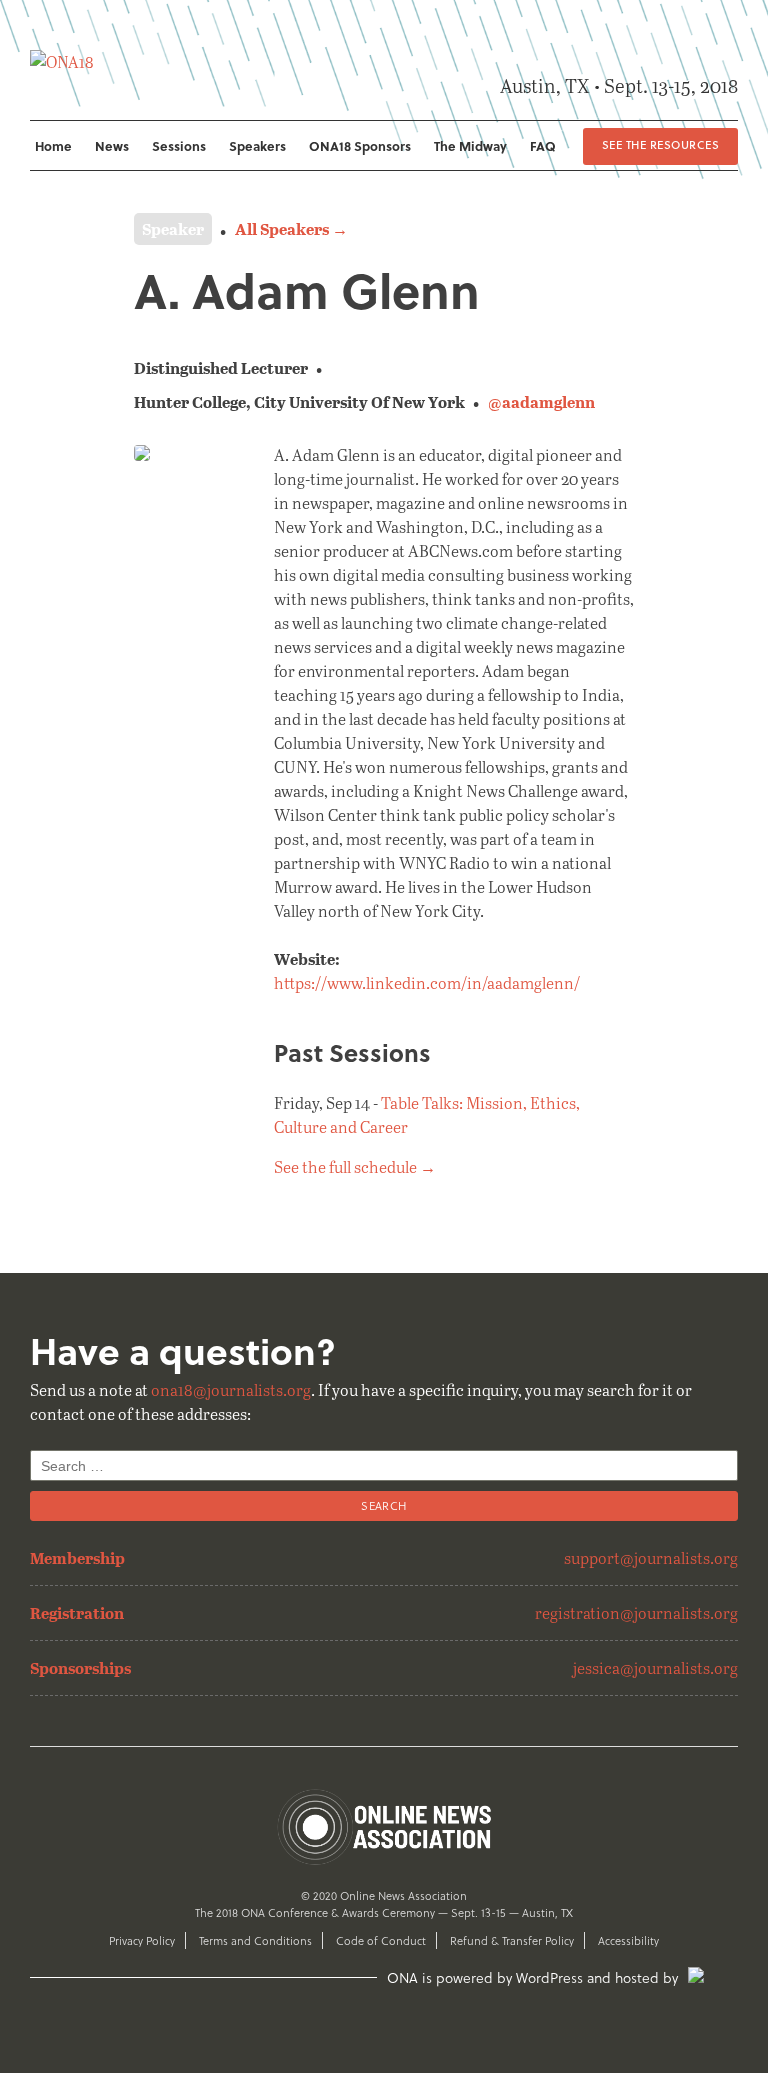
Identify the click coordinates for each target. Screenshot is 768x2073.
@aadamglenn (541, 401)
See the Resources (660, 144)
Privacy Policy (142, 1940)
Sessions (179, 145)
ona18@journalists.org (231, 1389)
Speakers (257, 145)
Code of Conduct (381, 1940)
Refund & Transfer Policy (512, 1940)
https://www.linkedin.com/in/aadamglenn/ (427, 982)
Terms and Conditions (255, 1940)
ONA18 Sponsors (360, 145)
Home (53, 145)
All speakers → (291, 228)
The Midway (470, 145)
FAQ (543, 145)
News (112, 145)
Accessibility (628, 1940)
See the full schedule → (355, 1166)
